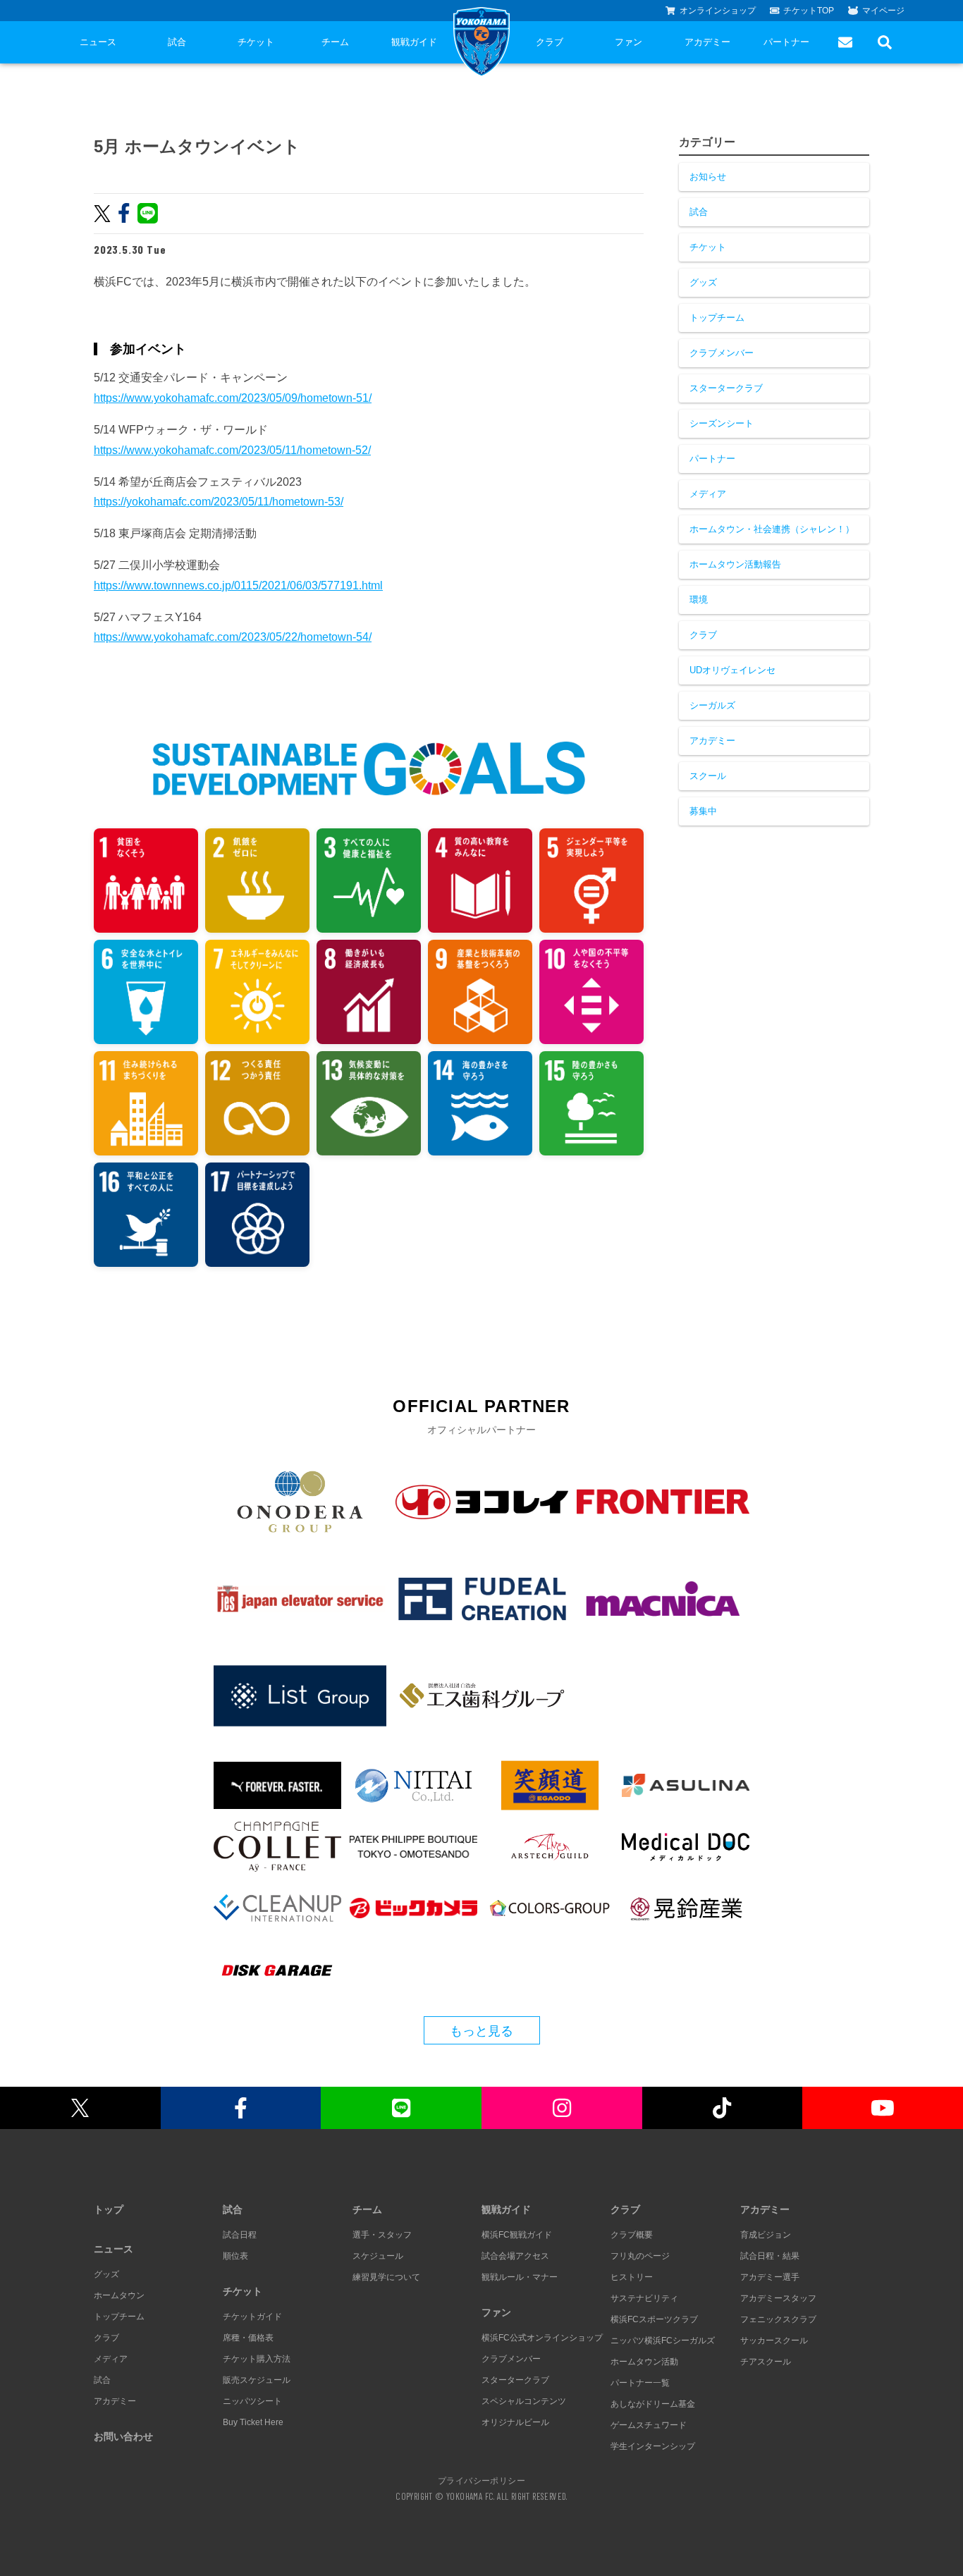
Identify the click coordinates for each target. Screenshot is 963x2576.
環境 (699, 600)
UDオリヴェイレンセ (732, 670)
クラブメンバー (722, 353)
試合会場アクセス (515, 2256)
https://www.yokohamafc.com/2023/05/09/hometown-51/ (233, 398)
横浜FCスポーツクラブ (654, 2319)
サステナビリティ (644, 2298)
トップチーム (717, 318)
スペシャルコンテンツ (524, 2401)
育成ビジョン (766, 2235)
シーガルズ (712, 705)
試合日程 (240, 2235)
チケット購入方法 (257, 2359)
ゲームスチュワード (649, 2425)
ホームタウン (119, 2295)
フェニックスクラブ (778, 2319)
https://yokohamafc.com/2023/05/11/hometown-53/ (219, 502)
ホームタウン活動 (644, 2362)
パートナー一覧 (640, 2383)
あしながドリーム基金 (653, 2404)
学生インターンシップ (653, 2446)
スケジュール (378, 2256)
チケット (256, 42)
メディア (708, 494)
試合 (177, 42)
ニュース (98, 42)
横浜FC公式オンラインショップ (542, 2338)
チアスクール (766, 2362)
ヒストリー (632, 2277)
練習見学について (386, 2277)
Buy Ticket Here (253, 2422)
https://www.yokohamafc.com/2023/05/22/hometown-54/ (233, 637)
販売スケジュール (257, 2380)
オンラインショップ (718, 11)
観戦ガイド (414, 42)
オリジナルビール (515, 2422)
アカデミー (707, 42)
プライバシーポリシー (481, 2480)
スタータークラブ (726, 388)
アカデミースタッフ (778, 2298)
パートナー (786, 42)
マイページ (883, 11)
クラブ (550, 42)
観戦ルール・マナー (520, 2277)
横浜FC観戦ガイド (517, 2235)
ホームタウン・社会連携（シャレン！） (772, 529)
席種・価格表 (248, 2338)
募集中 (703, 811)
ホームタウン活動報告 (735, 564)
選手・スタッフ (382, 2235)
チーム (335, 42)
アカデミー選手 (770, 2277)
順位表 (235, 2256)
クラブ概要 (632, 2235)
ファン (628, 42)
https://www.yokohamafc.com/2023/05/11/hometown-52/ (232, 450)
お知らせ (708, 177)
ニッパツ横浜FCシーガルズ (663, 2341)
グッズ (703, 282)
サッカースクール (774, 2341)
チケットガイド (252, 2317)
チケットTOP (809, 11)
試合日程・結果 (770, 2256)
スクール (708, 776)
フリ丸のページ (640, 2256)
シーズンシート (722, 423)
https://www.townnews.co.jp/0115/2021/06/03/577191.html (238, 585)
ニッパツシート (252, 2401)
